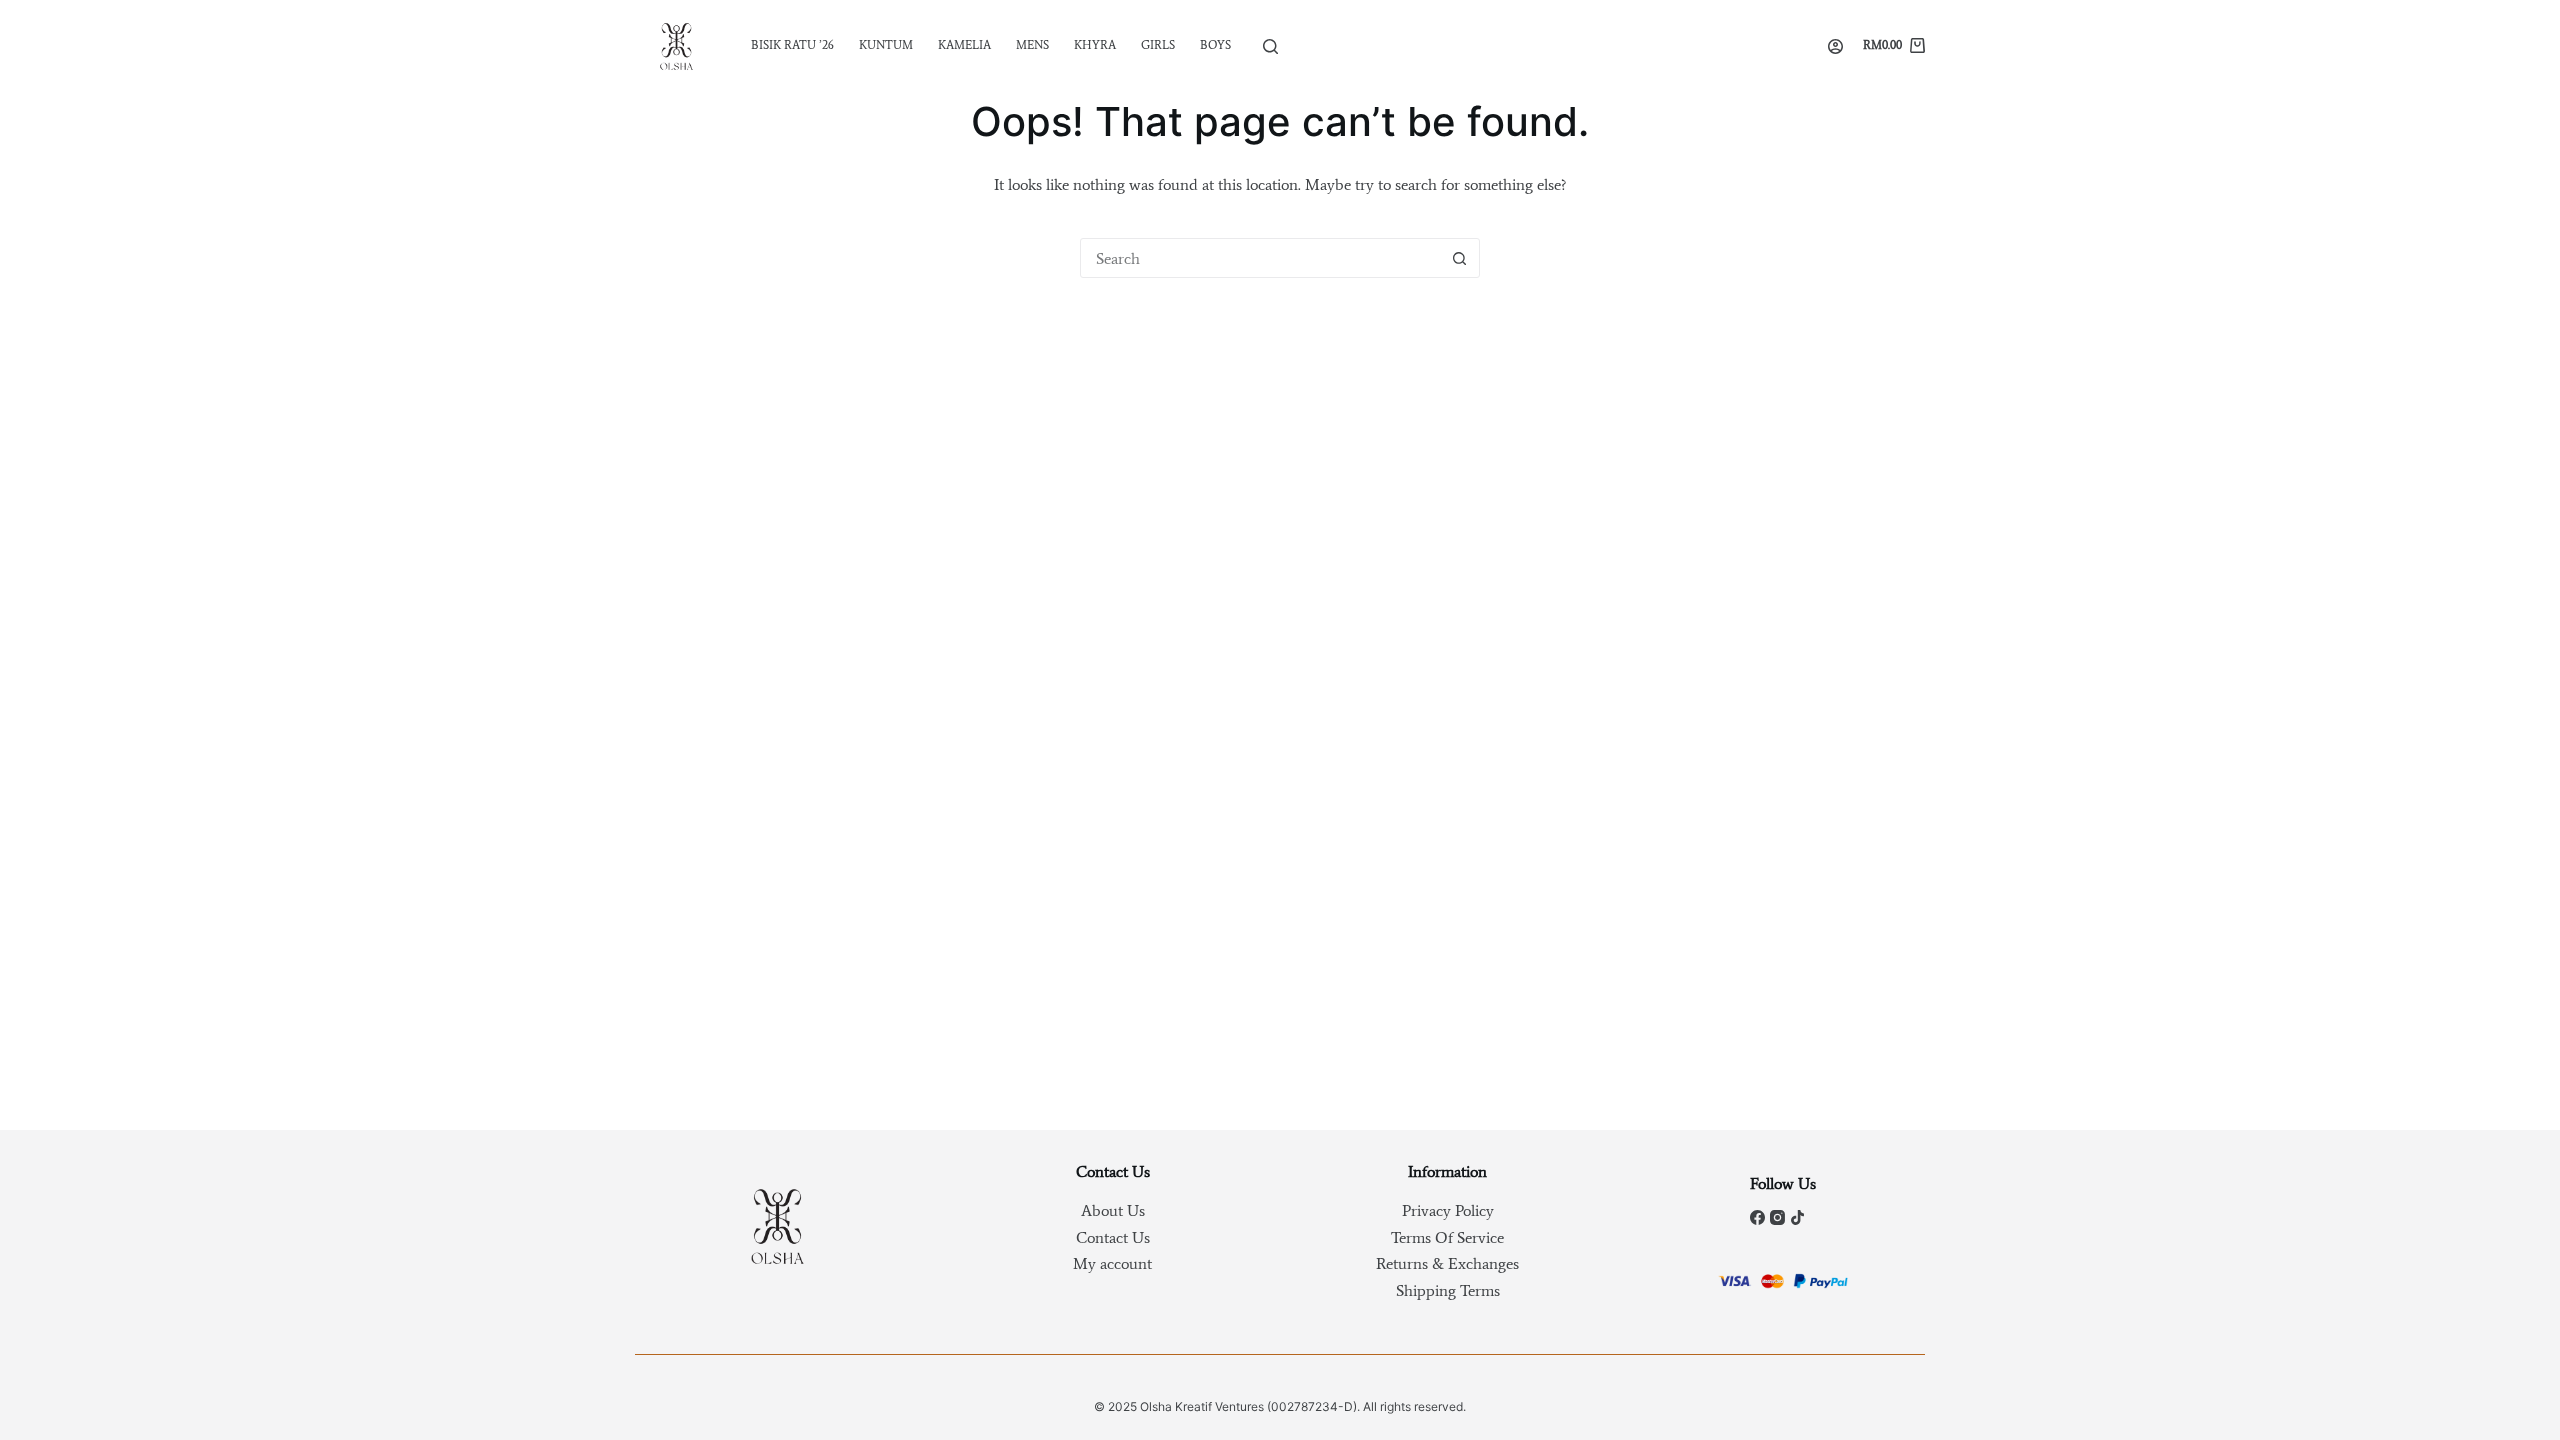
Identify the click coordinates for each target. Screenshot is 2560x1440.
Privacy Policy (1448, 1210)
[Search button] (1459, 258)
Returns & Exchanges (1447, 1263)
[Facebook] (1757, 1217)
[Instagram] (1777, 1217)
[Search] (1270, 46)
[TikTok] (1797, 1217)
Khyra (1095, 45)
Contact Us (1113, 1237)
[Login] (1835, 46)
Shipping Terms (1448, 1290)
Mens (1032, 45)
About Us (1113, 1210)
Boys (1215, 45)
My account (1112, 1263)
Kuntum (886, 45)
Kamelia (964, 45)
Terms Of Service (1447, 1237)
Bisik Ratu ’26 (792, 45)
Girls (1158, 45)
